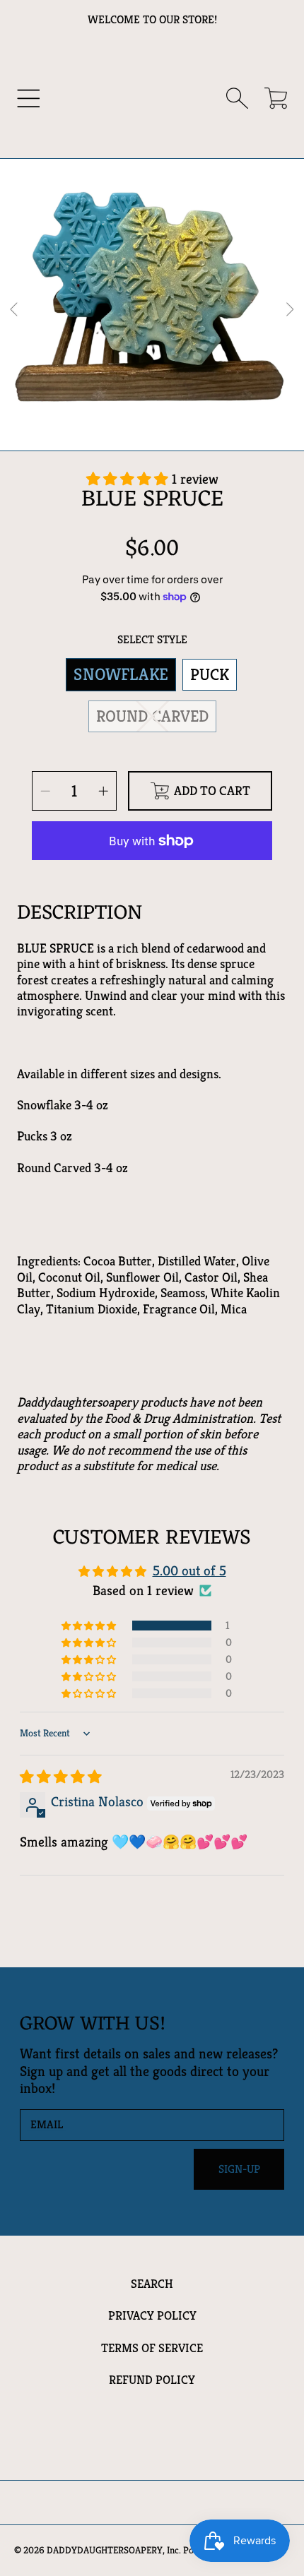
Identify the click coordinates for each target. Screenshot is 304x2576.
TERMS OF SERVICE (152, 2348)
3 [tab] (173, 423)
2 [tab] (152, 423)
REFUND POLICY (152, 2380)
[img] (61, 1777)
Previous (15, 310)
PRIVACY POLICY (152, 2315)
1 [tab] (131, 423)
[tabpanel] (152, 310)
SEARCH (152, 2284)
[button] (29, 99)
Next (289, 310)
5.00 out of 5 (189, 1571)
